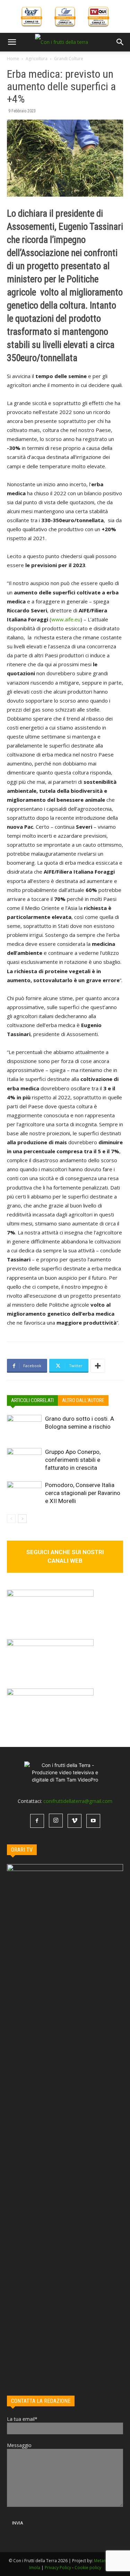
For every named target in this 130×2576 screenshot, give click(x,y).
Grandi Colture (69, 59)
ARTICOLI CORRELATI (32, 1400)
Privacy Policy (58, 2568)
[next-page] (22, 1519)
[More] (98, 1366)
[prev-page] (11, 1519)
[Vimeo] (75, 1821)
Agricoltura (37, 59)
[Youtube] (93, 1821)
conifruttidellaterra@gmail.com (78, 1801)
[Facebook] (37, 1821)
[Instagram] (56, 1821)
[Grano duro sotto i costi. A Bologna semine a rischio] (24, 1427)
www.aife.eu (66, 619)
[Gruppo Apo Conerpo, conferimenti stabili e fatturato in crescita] (24, 1460)
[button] (12, 42)
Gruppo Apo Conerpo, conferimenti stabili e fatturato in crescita (73, 1460)
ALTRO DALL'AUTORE (83, 1400)
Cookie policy (88, 2568)
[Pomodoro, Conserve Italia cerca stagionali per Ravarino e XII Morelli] (24, 1493)
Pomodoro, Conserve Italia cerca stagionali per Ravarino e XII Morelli (83, 1493)
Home (13, 59)
